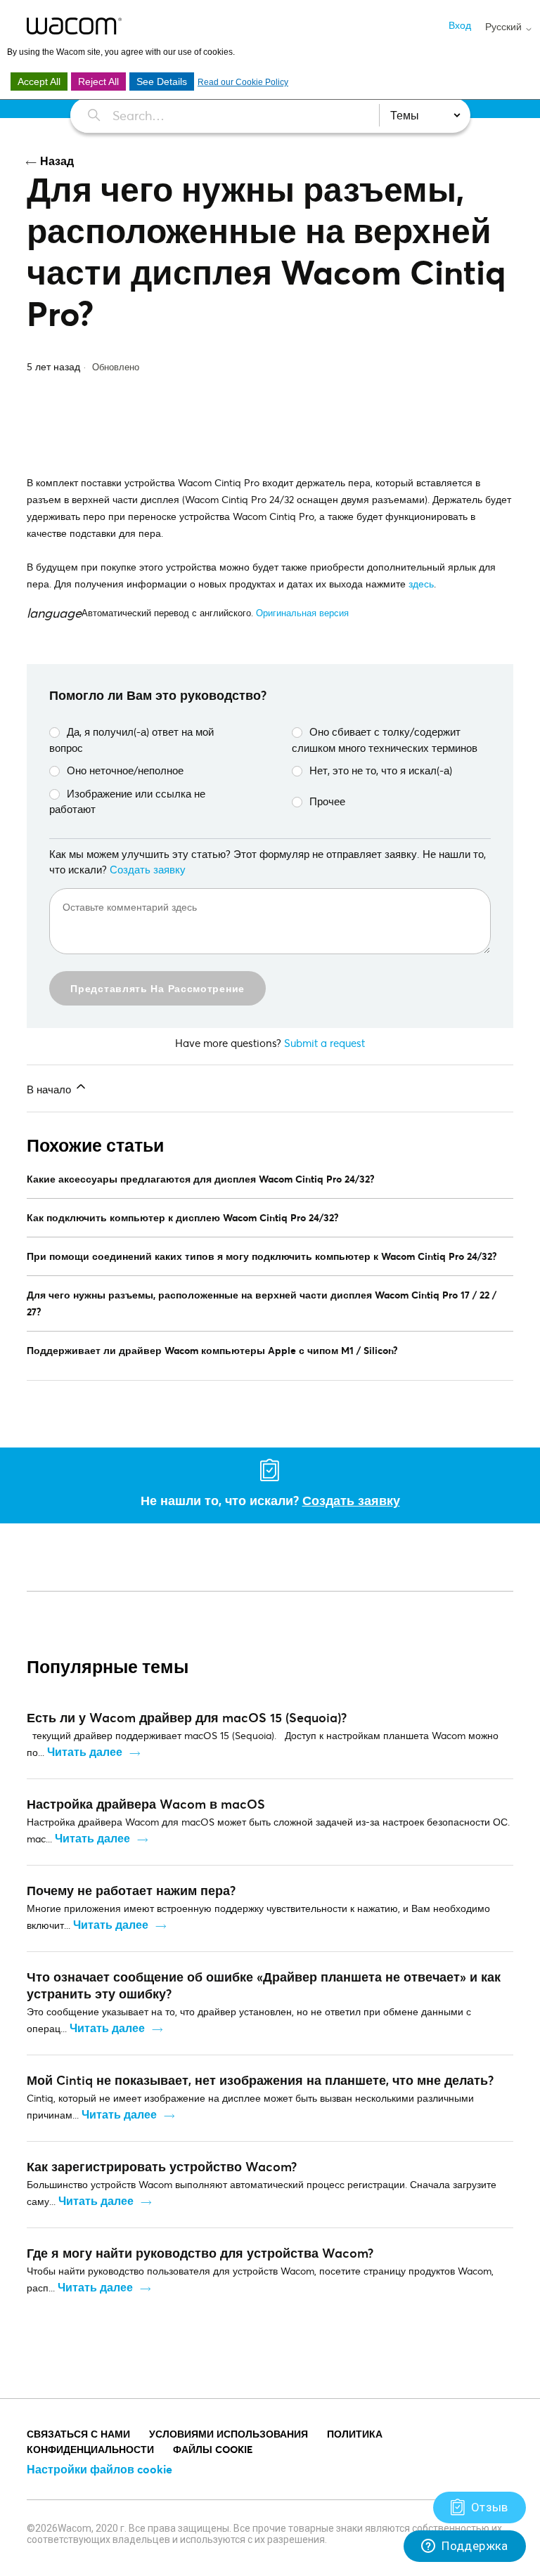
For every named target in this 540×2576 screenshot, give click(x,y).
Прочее (327, 801)
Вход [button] (460, 25)
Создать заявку (148, 869)
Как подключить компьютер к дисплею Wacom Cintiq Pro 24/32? (183, 1217)
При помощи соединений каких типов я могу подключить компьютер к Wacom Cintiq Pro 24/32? (262, 1256)
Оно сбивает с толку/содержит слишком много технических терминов (385, 740)
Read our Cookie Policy (243, 82)
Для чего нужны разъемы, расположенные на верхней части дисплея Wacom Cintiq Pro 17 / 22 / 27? (262, 1303)
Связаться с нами (78, 2434)
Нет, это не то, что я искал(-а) (381, 770)
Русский (505, 27)
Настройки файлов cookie (99, 2469)
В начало (50, 1089)
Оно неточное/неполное (125, 770)
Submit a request (324, 1043)
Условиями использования (229, 2434)
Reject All (98, 82)
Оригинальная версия (302, 613)
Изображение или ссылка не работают (127, 801)
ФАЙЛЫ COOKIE (213, 2449)
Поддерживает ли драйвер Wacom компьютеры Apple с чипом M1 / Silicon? (212, 1350)
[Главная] (74, 26)
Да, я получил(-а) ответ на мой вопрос (131, 740)
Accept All (39, 82)
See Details (162, 82)
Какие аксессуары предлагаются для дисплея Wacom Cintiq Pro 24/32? (201, 1179)
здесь (421, 584)
